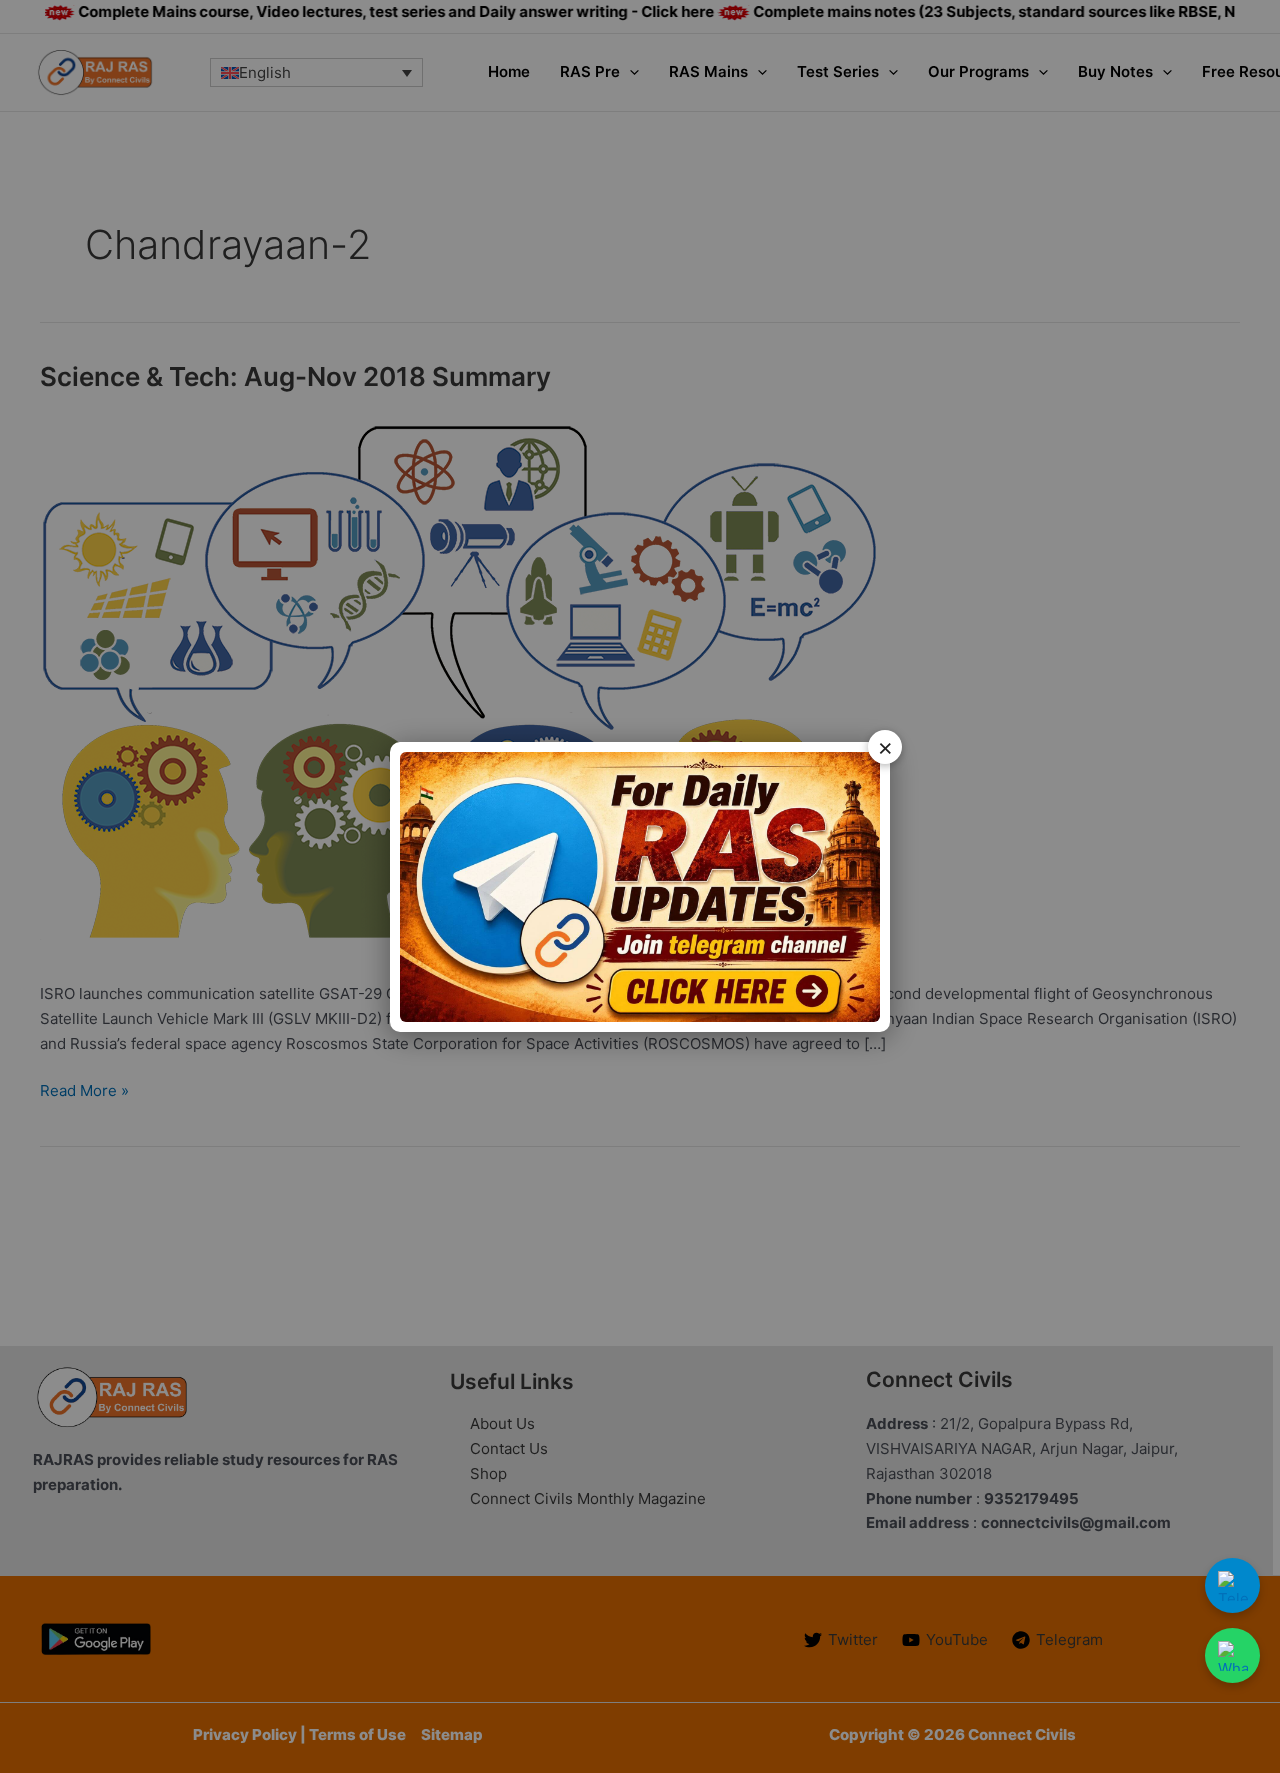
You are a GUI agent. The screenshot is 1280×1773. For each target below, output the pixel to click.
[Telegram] (1232, 1585)
